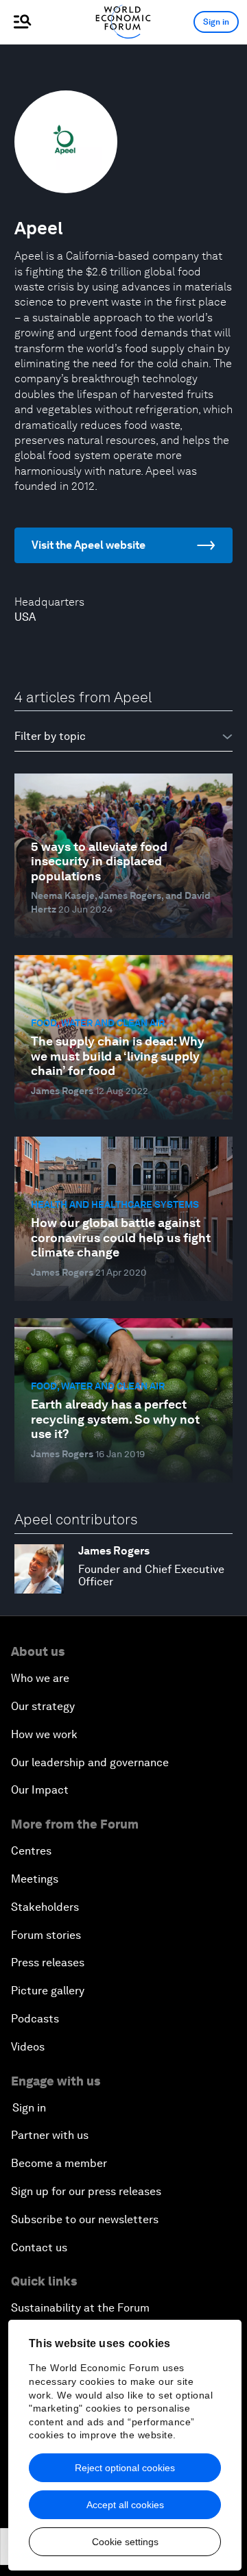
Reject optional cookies (125, 2468)
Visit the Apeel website (89, 545)
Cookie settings (125, 2542)
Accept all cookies (125, 2505)
